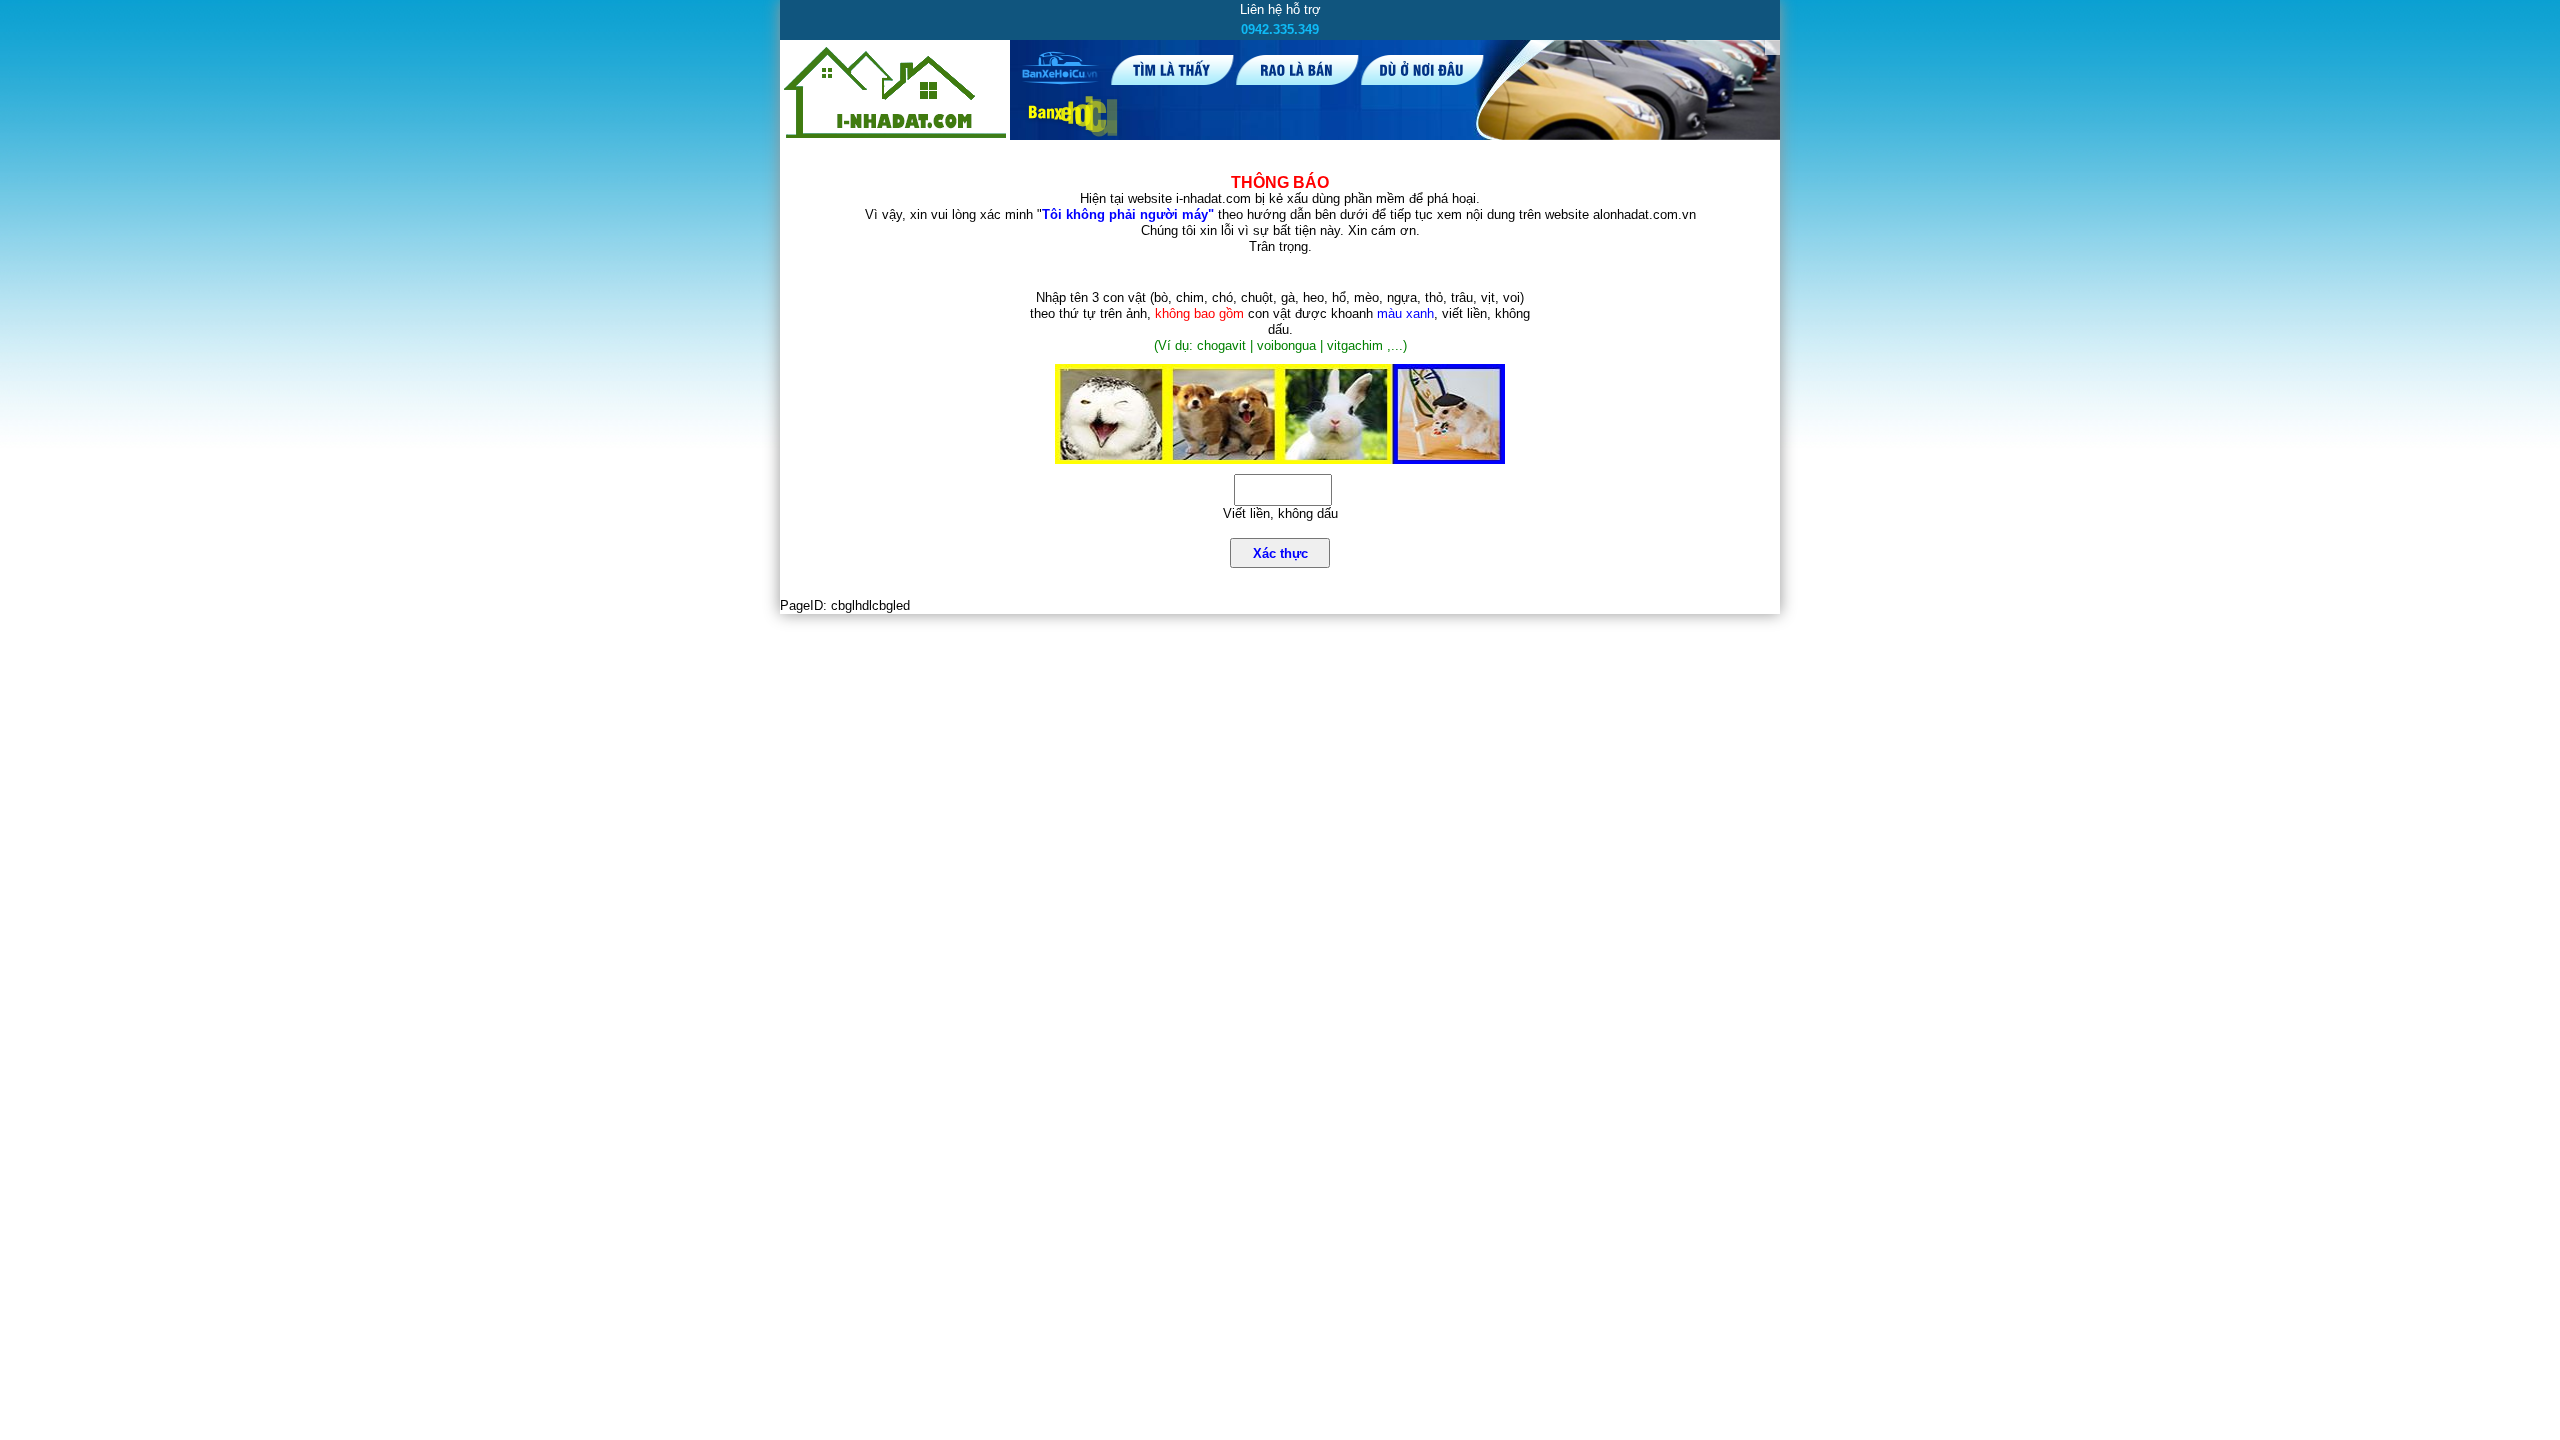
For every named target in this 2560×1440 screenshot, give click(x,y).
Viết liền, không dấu (1280, 513)
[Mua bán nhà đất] (895, 137)
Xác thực (1280, 553)
